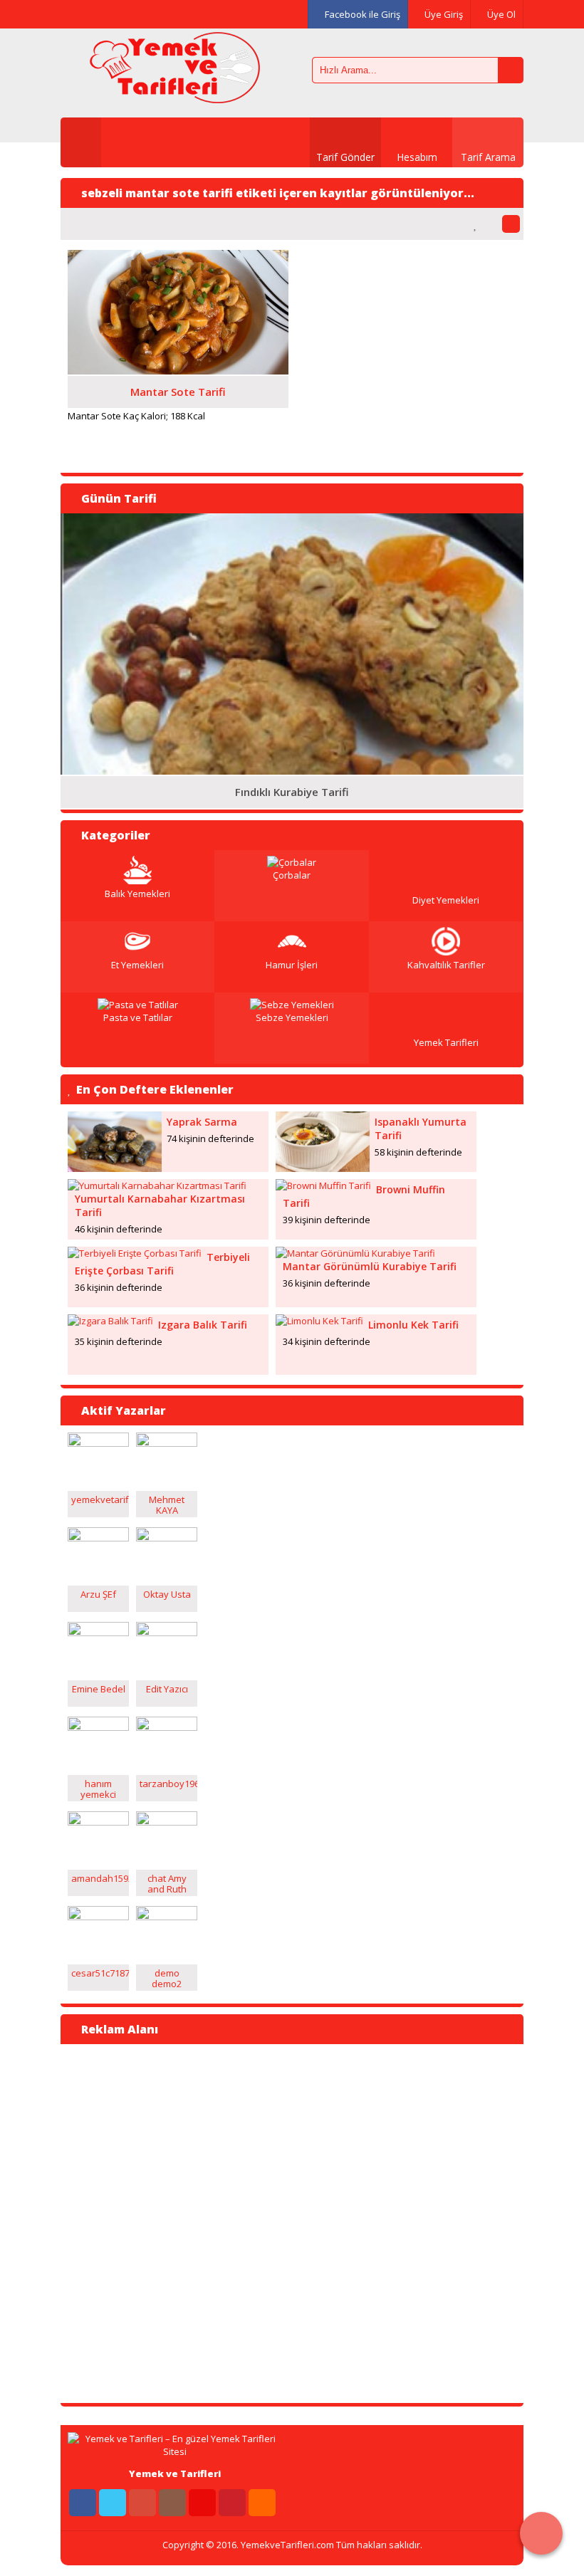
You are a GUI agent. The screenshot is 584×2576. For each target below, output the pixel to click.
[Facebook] (75, 14)
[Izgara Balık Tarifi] (110, 1321)
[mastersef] (167, 1443)
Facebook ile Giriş (361, 14)
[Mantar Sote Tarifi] (178, 371)
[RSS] (262, 2503)
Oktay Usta (167, 1594)
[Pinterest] (225, 14)
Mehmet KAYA (167, 1505)
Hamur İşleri (292, 965)
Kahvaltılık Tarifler (446, 965)
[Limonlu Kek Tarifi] (319, 1321)
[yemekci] (98, 1727)
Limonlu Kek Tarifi (413, 1325)
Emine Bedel (99, 1689)
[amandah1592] (98, 1822)
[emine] (98, 1633)
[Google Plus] (135, 14)
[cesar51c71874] (98, 1917)
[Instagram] (165, 14)
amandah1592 (102, 1878)
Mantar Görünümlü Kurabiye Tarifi (370, 1266)
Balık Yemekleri (137, 894)
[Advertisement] (132, 2222)
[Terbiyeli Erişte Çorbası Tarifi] (135, 1253)
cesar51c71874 (103, 1973)
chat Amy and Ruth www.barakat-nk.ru (170, 1894)
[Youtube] (195, 14)
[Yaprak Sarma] (115, 1168)
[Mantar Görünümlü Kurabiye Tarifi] (355, 1253)
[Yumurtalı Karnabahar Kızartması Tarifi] (157, 1185)
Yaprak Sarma (202, 1122)
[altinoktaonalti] (98, 1443)
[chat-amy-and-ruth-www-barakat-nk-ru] (167, 1822)
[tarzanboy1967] (167, 1727)
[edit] (167, 1633)
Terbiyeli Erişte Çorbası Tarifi (162, 1264)
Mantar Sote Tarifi (178, 392)
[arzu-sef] (98, 1538)
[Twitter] (105, 14)
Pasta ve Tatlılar (138, 1017)
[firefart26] (167, 1917)
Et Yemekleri (137, 965)
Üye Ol (500, 14)
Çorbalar (292, 875)
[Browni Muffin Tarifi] (323, 1185)
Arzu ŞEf (98, 1594)
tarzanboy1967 (172, 1784)
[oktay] (167, 1538)
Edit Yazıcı (167, 1689)
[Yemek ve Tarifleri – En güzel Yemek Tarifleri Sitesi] (174, 96)
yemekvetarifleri (107, 1499)
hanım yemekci (98, 1789)
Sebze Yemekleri (292, 1017)
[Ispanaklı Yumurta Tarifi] (323, 1168)
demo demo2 (167, 1978)
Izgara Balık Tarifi (203, 1325)
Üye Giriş (443, 14)
